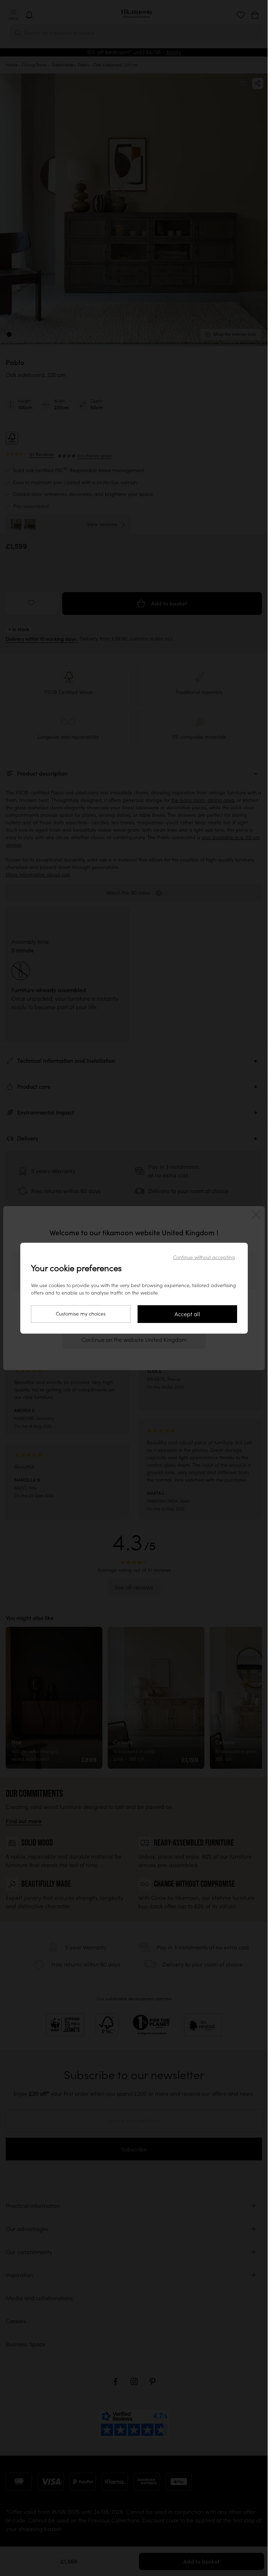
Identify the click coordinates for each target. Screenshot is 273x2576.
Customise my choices (81, 1314)
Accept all (187, 1314)
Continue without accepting (204, 1257)
